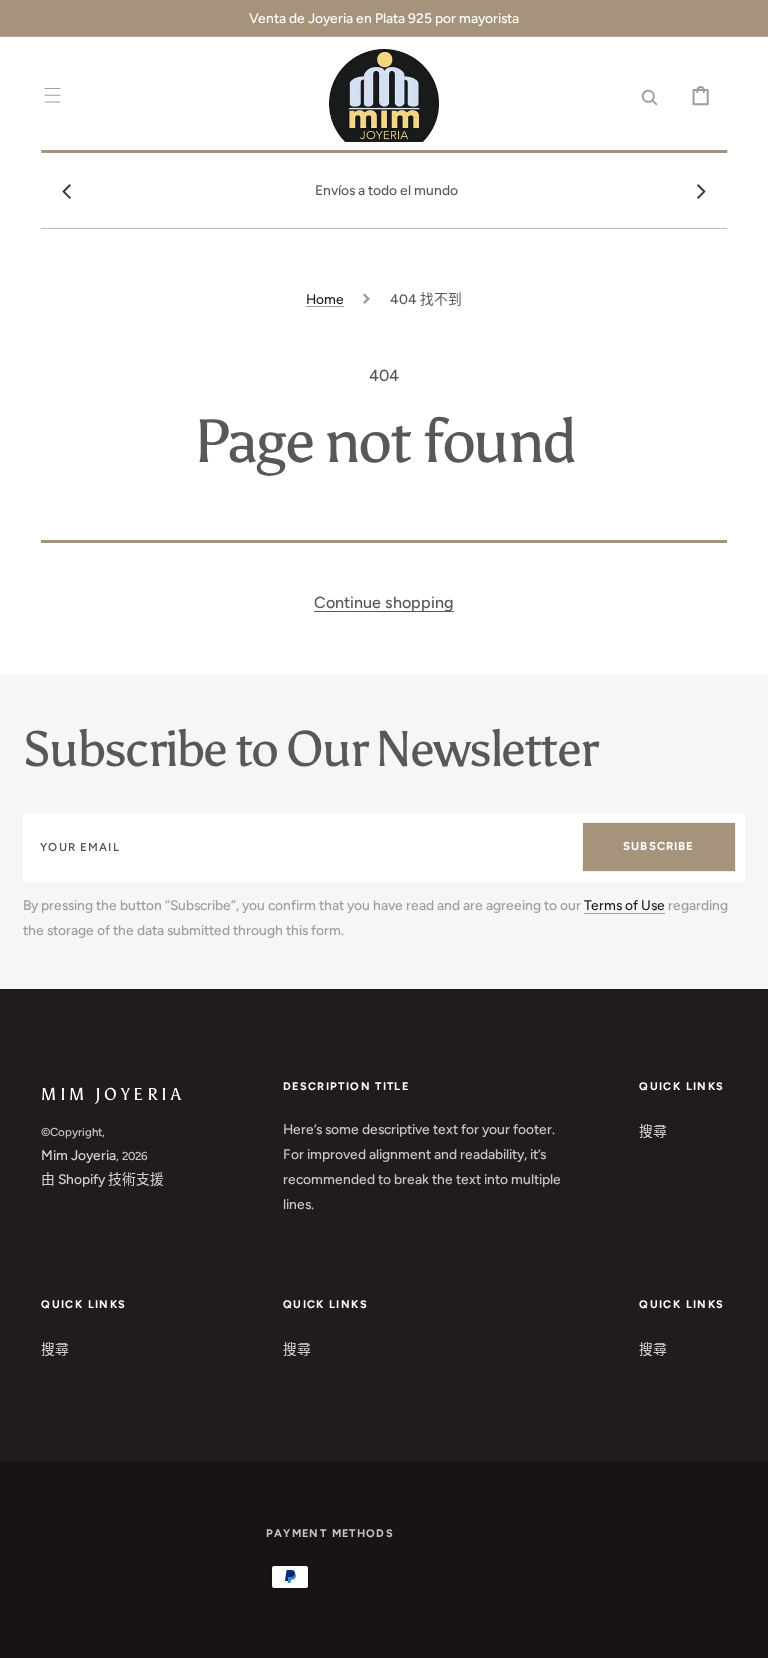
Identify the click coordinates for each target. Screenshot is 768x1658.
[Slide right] (701, 191)
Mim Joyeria (78, 1155)
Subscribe (658, 846)
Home (325, 299)
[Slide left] (67, 191)
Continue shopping (384, 602)
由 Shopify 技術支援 (102, 1179)
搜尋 (653, 1131)
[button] (52, 95)
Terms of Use (624, 905)
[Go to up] (738, 1628)
